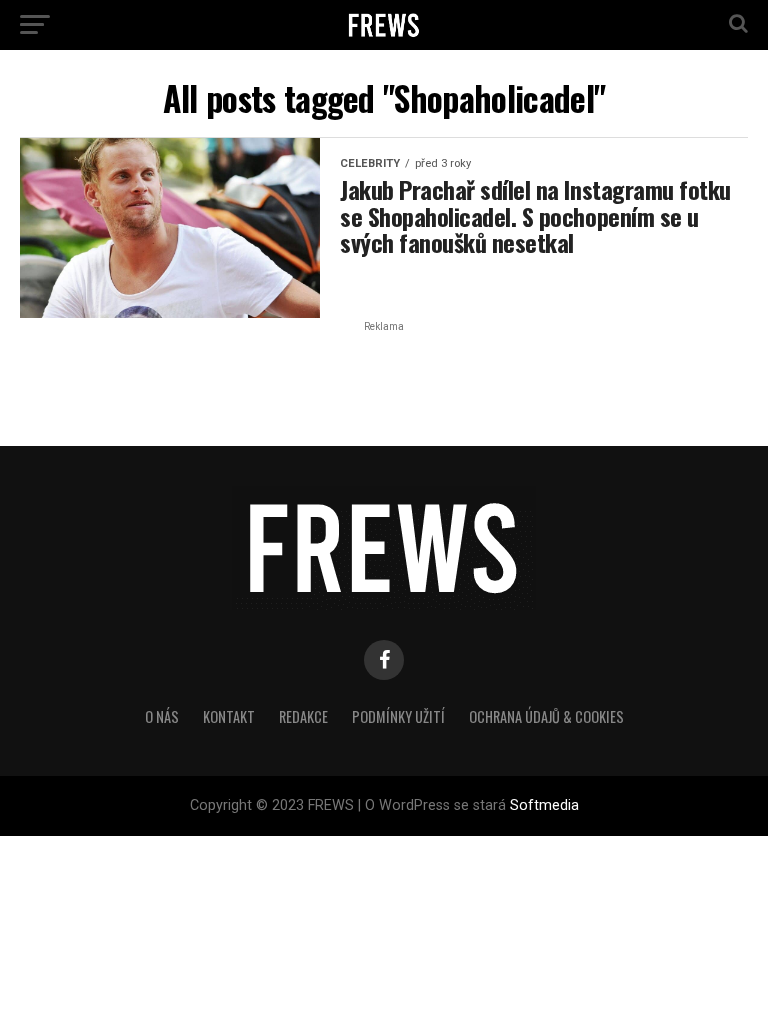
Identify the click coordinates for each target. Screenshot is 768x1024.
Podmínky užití (398, 716)
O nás (162, 716)
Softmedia (544, 805)
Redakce (303, 716)
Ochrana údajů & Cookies (546, 716)
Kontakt (229, 716)
